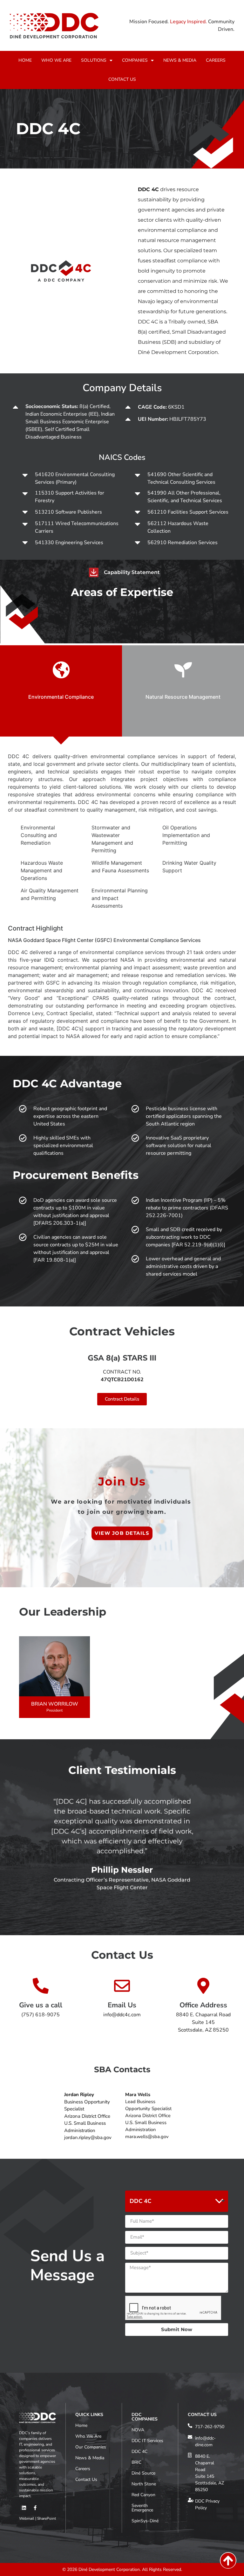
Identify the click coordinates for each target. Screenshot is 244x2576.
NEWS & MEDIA (180, 60)
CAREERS (216, 60)
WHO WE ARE (56, 60)
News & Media (90, 2458)
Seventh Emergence (142, 2508)
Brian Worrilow (55, 1704)
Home (81, 2425)
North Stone (144, 2484)
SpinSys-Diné (145, 2521)
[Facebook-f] (35, 2508)
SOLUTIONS (94, 60)
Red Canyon (143, 2495)
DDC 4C (139, 2451)
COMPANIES (135, 60)
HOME (25, 60)
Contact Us (86, 2479)
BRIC (136, 2462)
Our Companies (91, 2447)
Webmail (27, 2518)
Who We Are (88, 2436)
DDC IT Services (147, 2441)
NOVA (138, 2430)
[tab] (61, 691)
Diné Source (143, 2473)
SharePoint (47, 2518)
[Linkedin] (24, 2508)
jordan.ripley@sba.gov (88, 2137)
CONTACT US (122, 79)
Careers (83, 2469)
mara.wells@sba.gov (147, 2136)
